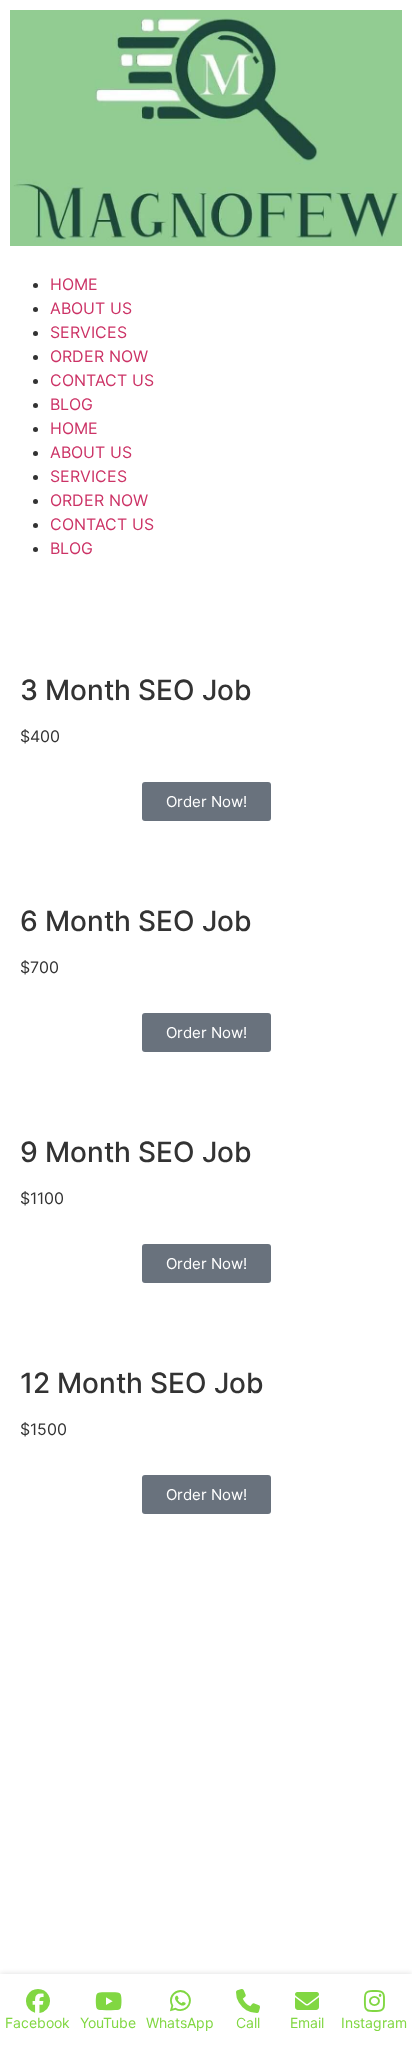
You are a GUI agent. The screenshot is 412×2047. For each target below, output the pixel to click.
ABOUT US (91, 308)
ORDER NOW (99, 356)
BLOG (71, 404)
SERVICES (88, 332)
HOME (74, 284)
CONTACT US (102, 380)
